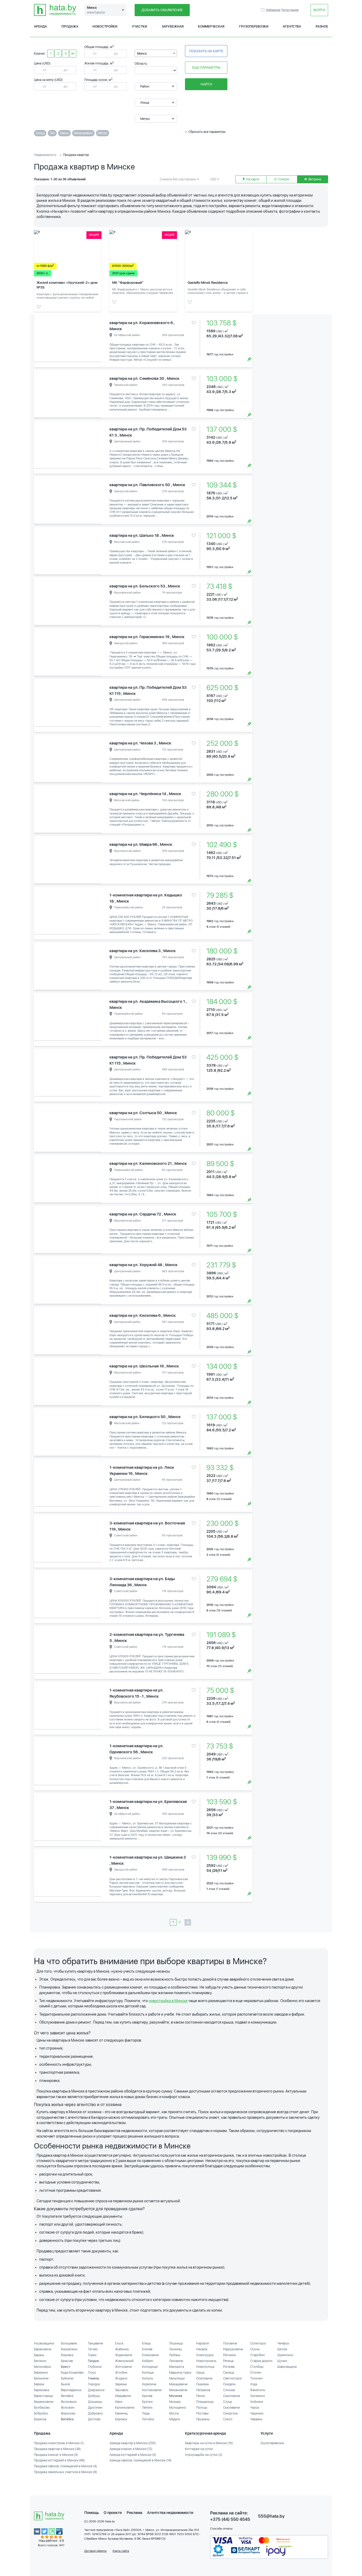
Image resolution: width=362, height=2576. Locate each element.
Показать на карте (206, 51)
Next (96, 341)
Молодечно (178, 2408)
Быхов (65, 2384)
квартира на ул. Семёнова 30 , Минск (144, 378)
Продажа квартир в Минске (57, 2449)
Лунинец (175, 2349)
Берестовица (43, 2396)
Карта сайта (121, 2551)
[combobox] (156, 53)
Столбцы (257, 2367)
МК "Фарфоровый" (128, 283)
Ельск (119, 2343)
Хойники (257, 2402)
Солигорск (258, 2343)
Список (283, 179)
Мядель (175, 2419)
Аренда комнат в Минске (131, 2449)
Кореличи (149, 2384)
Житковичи (123, 2367)
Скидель (229, 2384)
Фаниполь (258, 2390)
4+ (73, 54)
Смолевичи (231, 2408)
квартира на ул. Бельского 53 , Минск (145, 586)
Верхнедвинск (71, 2390)
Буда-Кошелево (72, 2373)
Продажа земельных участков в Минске (65, 2472)
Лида (146, 2413)
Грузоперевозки (254, 27)
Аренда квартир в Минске (133, 2443)
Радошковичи (233, 2349)
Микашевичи (178, 2384)
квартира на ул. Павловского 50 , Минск (147, 485)
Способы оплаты (221, 2529)
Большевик (69, 2343)
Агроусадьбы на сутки (204, 2455)
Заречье (121, 2384)
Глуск (92, 2373)
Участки (140, 27)
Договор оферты (95, 2551)
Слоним (229, 2390)
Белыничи (41, 2378)
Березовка (41, 2390)
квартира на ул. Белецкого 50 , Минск (145, 1417)
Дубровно (95, 2413)
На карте (252, 179)
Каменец (121, 2413)
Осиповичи (204, 2378)
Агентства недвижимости (170, 2513)
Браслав (67, 2361)
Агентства (292, 27)
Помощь (92, 2513)
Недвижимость (45, 155)
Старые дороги (261, 2361)
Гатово (93, 2349)
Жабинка (122, 2349)
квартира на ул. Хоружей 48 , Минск (144, 1265)
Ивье (119, 2402)
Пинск (201, 2396)
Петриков (203, 2390)
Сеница (229, 2373)
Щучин (282, 2361)
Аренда (40, 27)
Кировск (121, 2419)
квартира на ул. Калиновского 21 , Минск (148, 1163)
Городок (94, 2384)
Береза (39, 2384)
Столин (256, 2373)
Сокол (228, 2419)
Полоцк (202, 2408)
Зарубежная (173, 27)
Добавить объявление (162, 10)
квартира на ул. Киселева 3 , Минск (143, 951)
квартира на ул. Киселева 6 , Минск (143, 1315)
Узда (254, 2384)
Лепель (147, 2408)
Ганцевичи (96, 2343)
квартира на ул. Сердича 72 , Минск (143, 1214)
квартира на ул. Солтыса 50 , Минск (143, 1113)
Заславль (122, 2390)
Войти (319, 10)
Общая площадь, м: (99, 47)
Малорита (176, 2367)
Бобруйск (41, 2413)
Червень (256, 2419)
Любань (175, 2355)
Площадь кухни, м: (99, 80)
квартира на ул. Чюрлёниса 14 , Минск (145, 794)
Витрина (314, 179)
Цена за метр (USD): (49, 80)
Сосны (255, 2349)
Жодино (121, 2378)
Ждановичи (124, 2355)
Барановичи (43, 2349)
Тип (52, 133)
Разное (322, 27)
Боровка (67, 2355)
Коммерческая (211, 27)
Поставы (202, 2413)
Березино (41, 2373)
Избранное (263, 10)
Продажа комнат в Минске (56, 2455)
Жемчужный (124, 2361)
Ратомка (229, 2355)
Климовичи (150, 2355)
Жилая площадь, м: (99, 63)
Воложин (68, 2408)
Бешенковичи (44, 2402)
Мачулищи (177, 2378)
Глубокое (95, 2367)
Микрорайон (83, 133)
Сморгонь (231, 2413)
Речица (228, 2361)
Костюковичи (152, 2390)
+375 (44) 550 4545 (230, 2519)
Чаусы (255, 2408)
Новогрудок (205, 2355)
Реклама (134, 2513)
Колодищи (150, 2367)
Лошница (176, 2343)
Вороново (68, 2413)
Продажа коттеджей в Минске (59, 2460)
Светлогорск (233, 2378)
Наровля (202, 2343)
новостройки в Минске (168, 2001)
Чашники (257, 2413)
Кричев (147, 2396)
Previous (39, 341)
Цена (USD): (43, 63)
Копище (148, 2373)
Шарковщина (287, 2367)
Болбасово (42, 2408)
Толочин (256, 2378)
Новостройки (105, 27)
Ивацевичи (123, 2396)
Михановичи (178, 2390)
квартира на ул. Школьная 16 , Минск (144, 1366)
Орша (200, 2373)
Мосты (174, 2413)
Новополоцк (205, 2367)
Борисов (40, 2419)
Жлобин (121, 2373)
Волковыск (69, 2402)
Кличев (147, 2349)
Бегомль (40, 2361)
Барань (39, 2355)
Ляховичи (176, 2361)
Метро (103, 133)
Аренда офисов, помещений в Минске (140, 2460)
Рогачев (229, 2367)
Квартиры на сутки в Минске (209, 2443)
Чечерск (283, 2343)
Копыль (148, 2378)
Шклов (282, 2349)
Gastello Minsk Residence (208, 283)
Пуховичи (230, 2343)
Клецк (146, 2343)
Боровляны (69, 2349)
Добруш (94, 2396)
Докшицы (95, 2402)
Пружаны (203, 2419)
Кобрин (148, 2361)
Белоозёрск (43, 2367)
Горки (92, 2355)
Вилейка (67, 2396)
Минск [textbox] (142, 54)
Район (64, 133)
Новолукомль (206, 2361)
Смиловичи (232, 2396)
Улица (40, 133)
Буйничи (67, 2378)
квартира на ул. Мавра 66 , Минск (141, 844)
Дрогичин (95, 2408)
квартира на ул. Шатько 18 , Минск (142, 535)
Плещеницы (205, 2402)
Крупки (147, 2402)
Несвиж (202, 2349)
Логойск (148, 2419)
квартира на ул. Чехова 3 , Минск (140, 743)
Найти (206, 84)
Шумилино (285, 2355)
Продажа (70, 27)
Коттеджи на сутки (199, 2449)
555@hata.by (271, 2516)
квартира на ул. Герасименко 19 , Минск (147, 637)
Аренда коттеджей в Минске (133, 2455)
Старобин (257, 2355)
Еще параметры (206, 67)
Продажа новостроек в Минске (59, 2443)
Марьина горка (180, 2373)
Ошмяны (202, 2384)
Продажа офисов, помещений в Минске (65, 2466)
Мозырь (175, 2402)
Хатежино (258, 2396)
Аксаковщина (44, 2343)
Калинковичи (125, 2408)
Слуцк (228, 2402)
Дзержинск (96, 2390)
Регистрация (290, 10)
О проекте (113, 2513)
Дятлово (94, 2419)
